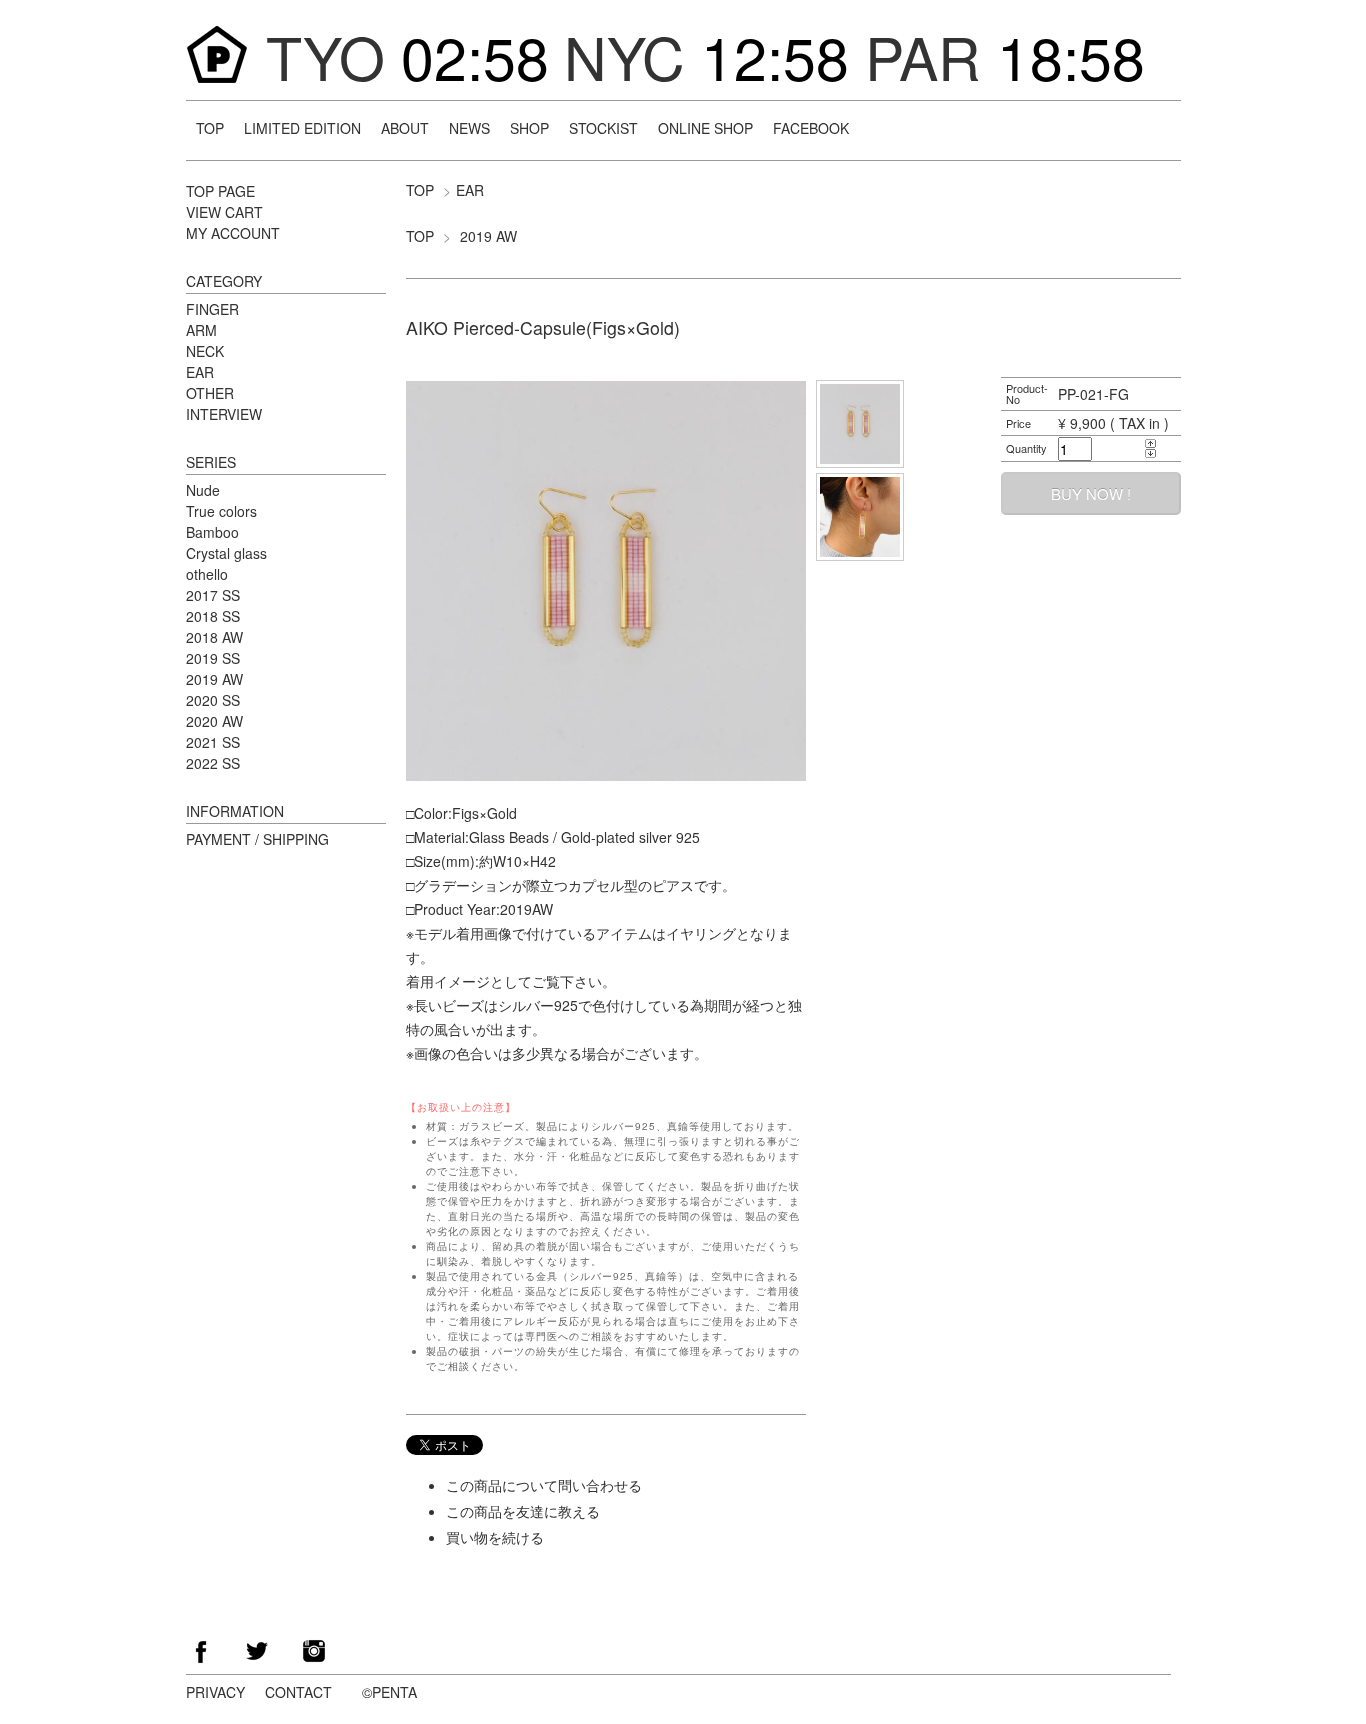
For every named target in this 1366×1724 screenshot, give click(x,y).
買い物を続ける (495, 1537)
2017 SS (213, 595)
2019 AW (488, 236)
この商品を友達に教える (523, 1511)
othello (207, 574)
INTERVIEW (224, 414)
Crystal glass (226, 553)
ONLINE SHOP (705, 128)
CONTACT (298, 1692)
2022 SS (213, 763)
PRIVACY (215, 1692)
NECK (205, 351)
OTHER (210, 393)
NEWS (469, 128)
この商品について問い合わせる (544, 1485)
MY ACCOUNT (233, 233)
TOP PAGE (220, 191)
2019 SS (213, 658)
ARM (201, 330)
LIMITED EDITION (302, 128)
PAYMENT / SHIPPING (257, 839)
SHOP (529, 128)
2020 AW (214, 721)
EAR (470, 190)
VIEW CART (224, 212)
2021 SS (213, 742)
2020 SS (213, 700)
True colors (221, 511)
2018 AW (214, 637)
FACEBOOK (811, 128)
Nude (203, 490)
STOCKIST (603, 128)
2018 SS (213, 616)
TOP (210, 128)
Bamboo (212, 532)
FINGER (212, 309)
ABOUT (405, 128)
